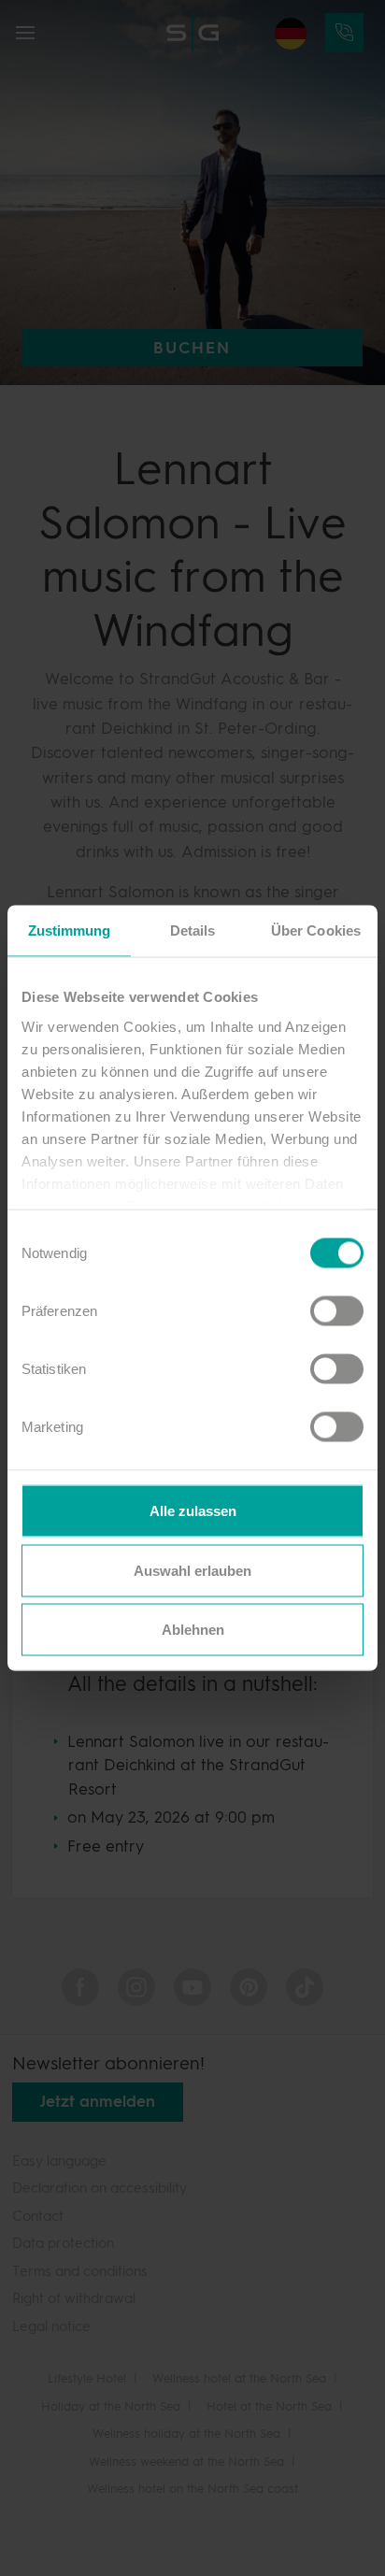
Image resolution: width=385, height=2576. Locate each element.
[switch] (328, 1310)
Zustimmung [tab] (70, 930)
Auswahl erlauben (192, 1570)
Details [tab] (193, 930)
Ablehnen (193, 1630)
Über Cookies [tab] (316, 930)
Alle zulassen (193, 1511)
